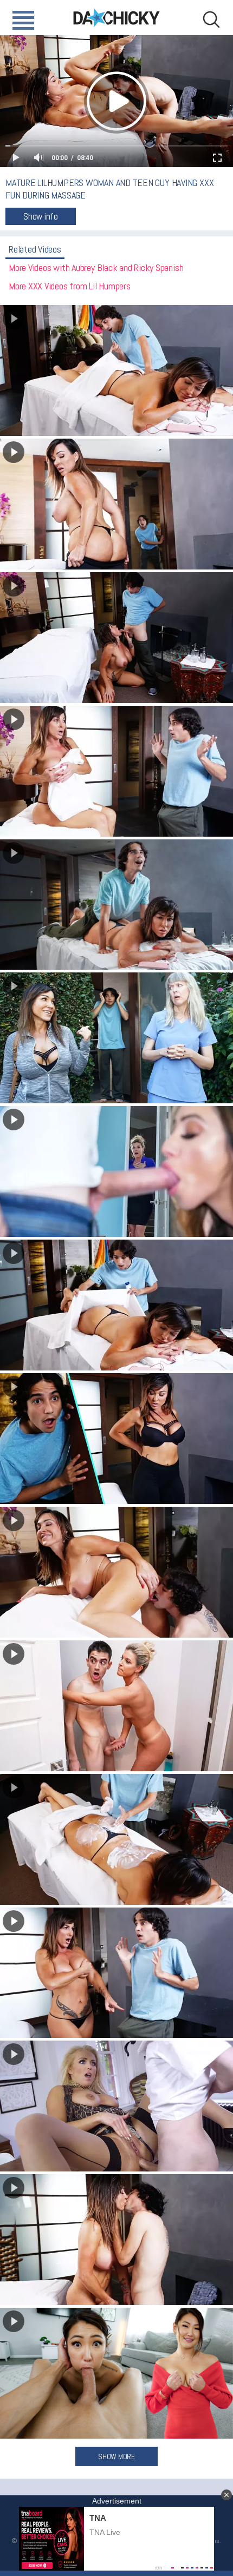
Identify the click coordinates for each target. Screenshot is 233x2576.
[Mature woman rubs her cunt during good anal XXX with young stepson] (116, 2106)
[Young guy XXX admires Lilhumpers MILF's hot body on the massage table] (116, 1305)
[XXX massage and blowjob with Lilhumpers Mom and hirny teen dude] (116, 1839)
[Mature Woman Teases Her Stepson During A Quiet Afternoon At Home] (116, 2373)
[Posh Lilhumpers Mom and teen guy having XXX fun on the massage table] (116, 370)
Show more (116, 2456)
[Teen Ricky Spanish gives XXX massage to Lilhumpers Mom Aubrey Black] (116, 2240)
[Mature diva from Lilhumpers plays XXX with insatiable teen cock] (116, 1973)
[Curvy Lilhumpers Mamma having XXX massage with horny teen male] (116, 638)
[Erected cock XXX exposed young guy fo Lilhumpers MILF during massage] (116, 771)
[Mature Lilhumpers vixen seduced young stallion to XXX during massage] (116, 504)
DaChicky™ (116, 18)
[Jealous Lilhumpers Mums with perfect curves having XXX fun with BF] (116, 1171)
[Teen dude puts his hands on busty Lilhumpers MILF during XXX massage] (116, 905)
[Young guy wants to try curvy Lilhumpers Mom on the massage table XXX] (116, 1439)
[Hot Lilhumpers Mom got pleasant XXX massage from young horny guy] (116, 1572)
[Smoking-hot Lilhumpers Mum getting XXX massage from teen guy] (116, 1038)
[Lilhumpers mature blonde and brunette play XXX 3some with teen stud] (116, 1706)
